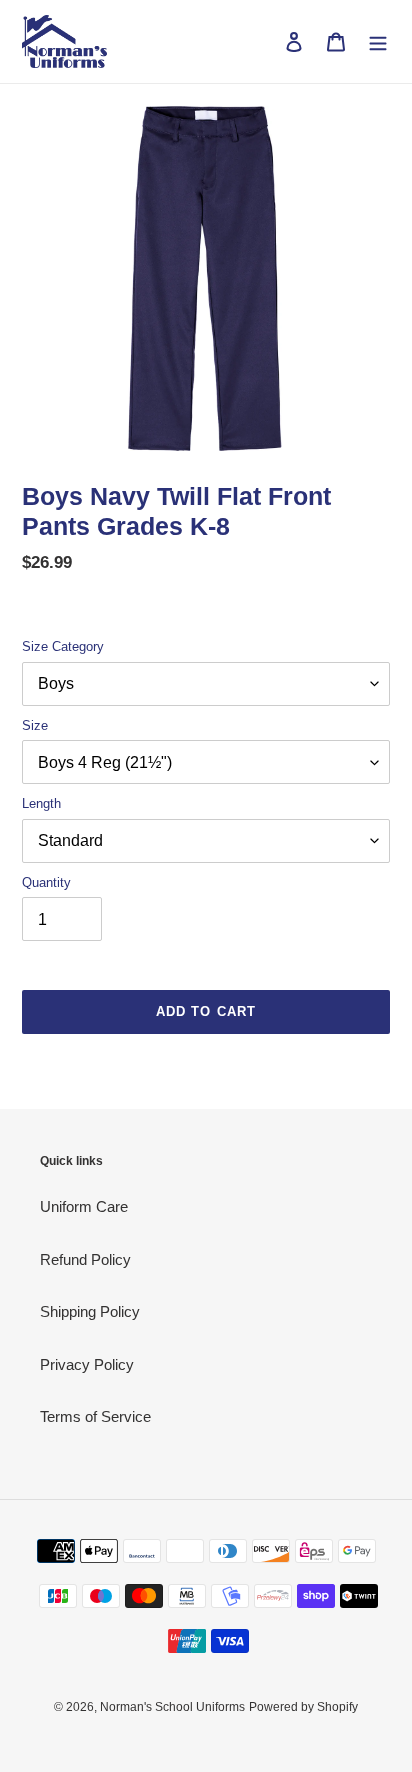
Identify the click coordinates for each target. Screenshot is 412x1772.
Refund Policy (85, 1259)
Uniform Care (84, 1206)
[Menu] (378, 41)
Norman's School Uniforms (172, 1707)
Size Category (63, 646)
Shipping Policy (90, 1311)
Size (35, 725)
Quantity (46, 882)
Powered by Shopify (303, 1707)
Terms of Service (95, 1416)
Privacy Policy (87, 1364)
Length (41, 803)
